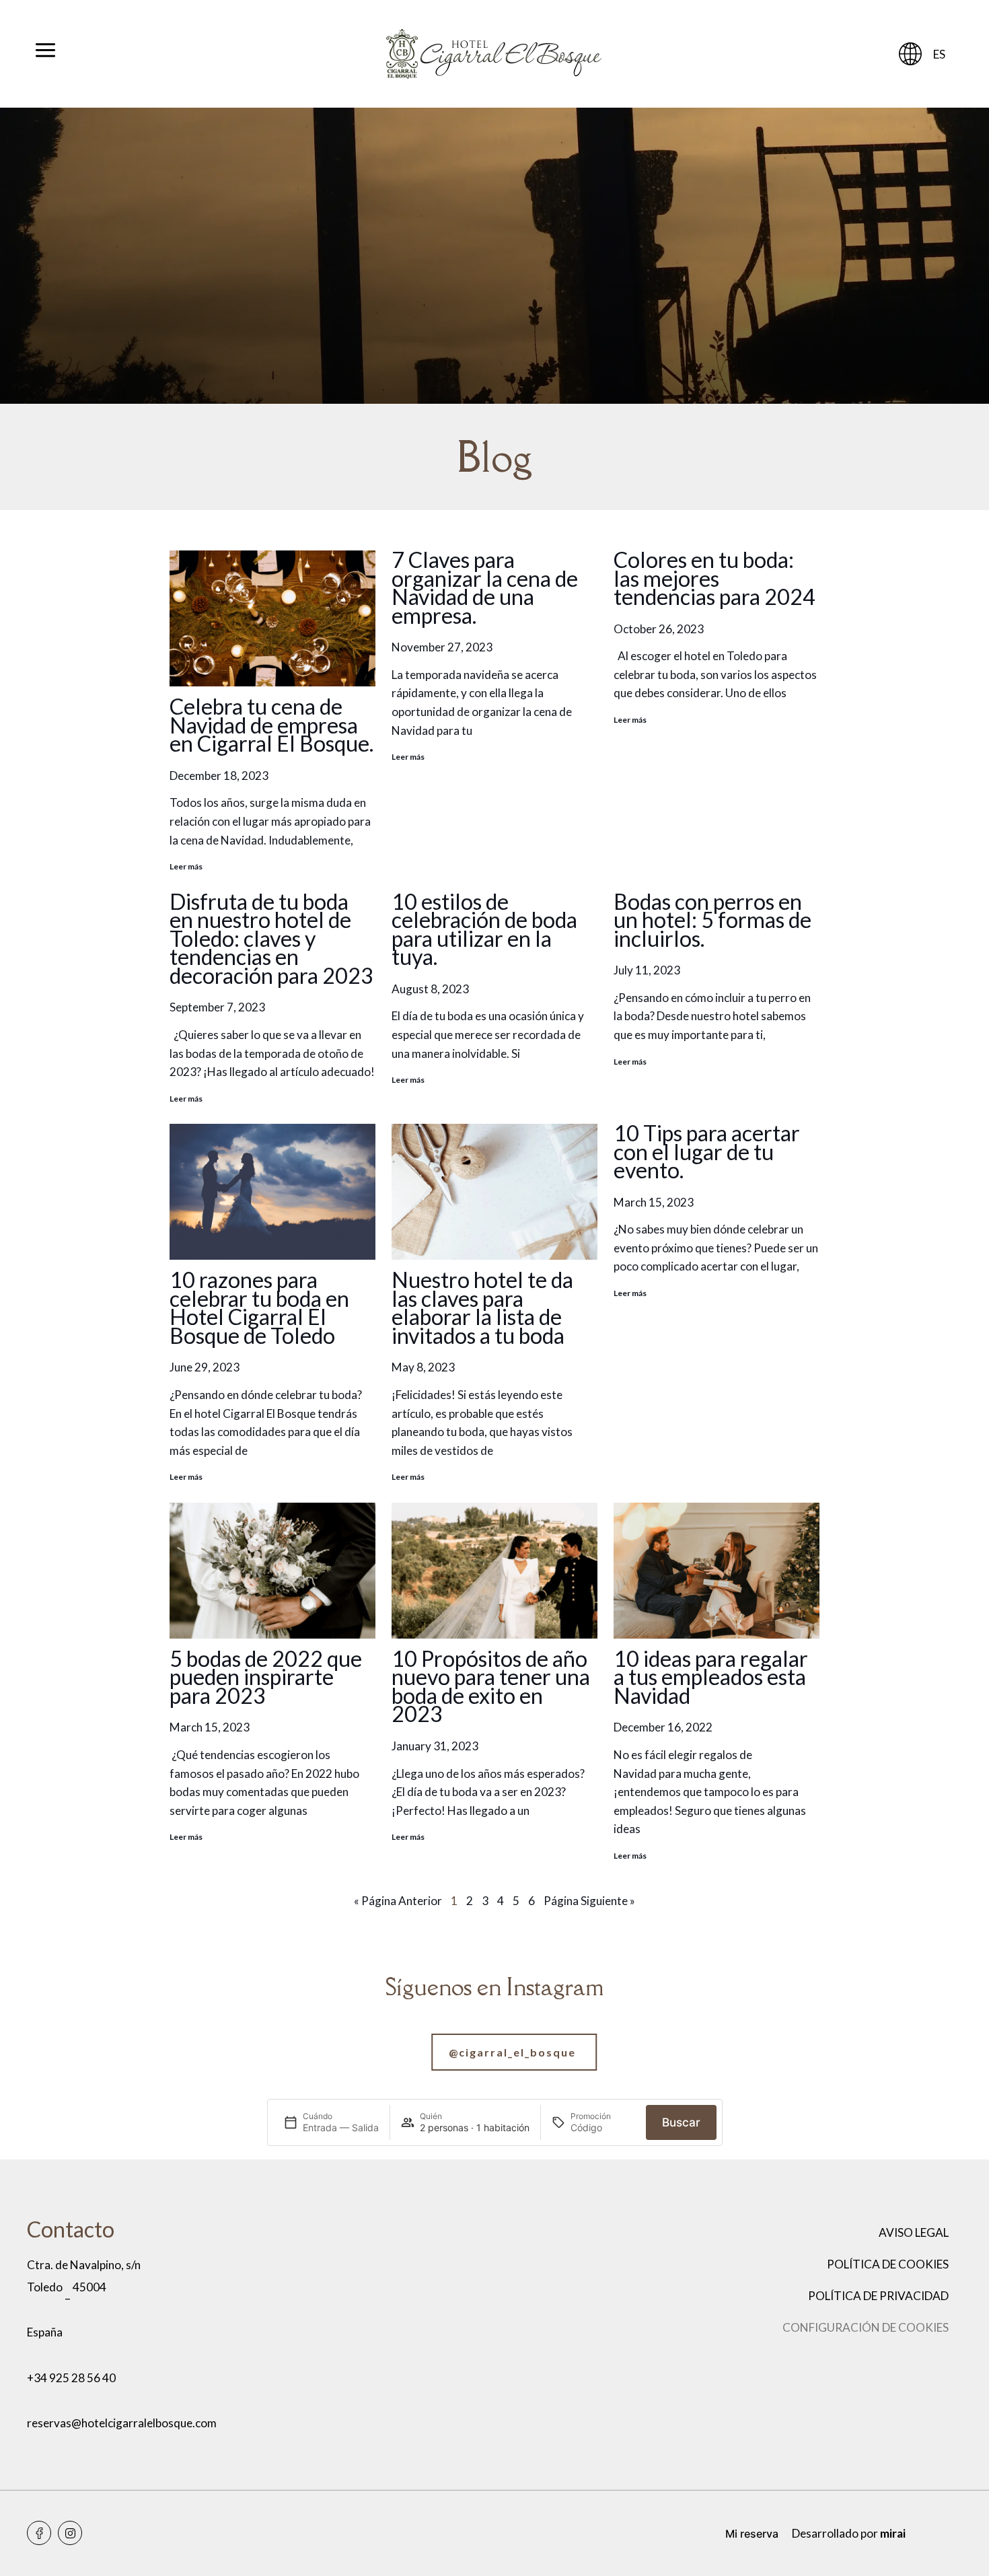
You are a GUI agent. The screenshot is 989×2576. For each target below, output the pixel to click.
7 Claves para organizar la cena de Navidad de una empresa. (485, 587)
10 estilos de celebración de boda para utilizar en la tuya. (484, 929)
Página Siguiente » (589, 1901)
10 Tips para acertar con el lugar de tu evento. (707, 1151)
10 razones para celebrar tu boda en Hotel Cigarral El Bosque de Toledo (259, 1308)
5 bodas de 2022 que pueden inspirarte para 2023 (266, 1677)
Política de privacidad (878, 2296)
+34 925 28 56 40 (71, 2378)
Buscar (681, 2122)
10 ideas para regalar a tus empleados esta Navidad (711, 1677)
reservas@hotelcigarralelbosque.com (122, 2423)
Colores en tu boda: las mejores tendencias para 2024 (715, 578)
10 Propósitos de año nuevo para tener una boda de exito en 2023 (491, 1686)
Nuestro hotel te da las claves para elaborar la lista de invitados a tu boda (482, 1308)
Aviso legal (914, 2232)
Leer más (186, 866)
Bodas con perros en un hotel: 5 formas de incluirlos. (712, 920)
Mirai (893, 2533)
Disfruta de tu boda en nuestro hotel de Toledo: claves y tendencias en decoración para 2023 (271, 938)
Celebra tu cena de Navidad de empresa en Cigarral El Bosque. (271, 725)
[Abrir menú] (45, 54)
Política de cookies (888, 2264)
